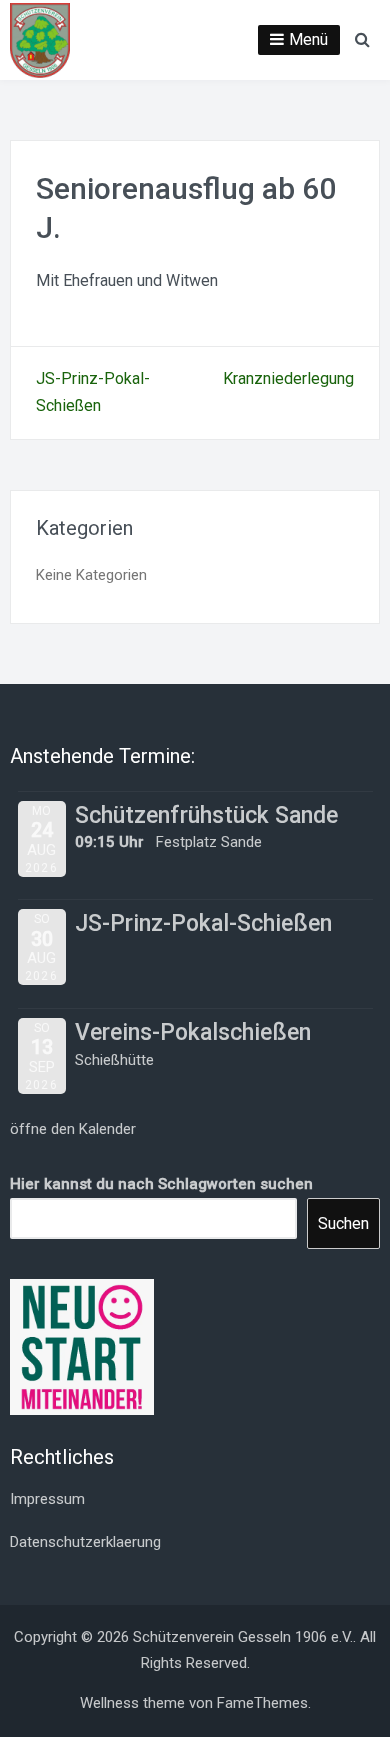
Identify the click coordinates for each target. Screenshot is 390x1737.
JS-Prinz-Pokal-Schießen (203, 923)
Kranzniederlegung (288, 378)
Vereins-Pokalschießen (193, 1032)
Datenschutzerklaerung (85, 1542)
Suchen (343, 1223)
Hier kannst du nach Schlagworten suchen (161, 1184)
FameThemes (262, 1703)
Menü (308, 39)
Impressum (47, 1499)
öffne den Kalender (73, 1129)
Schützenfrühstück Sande (206, 815)
